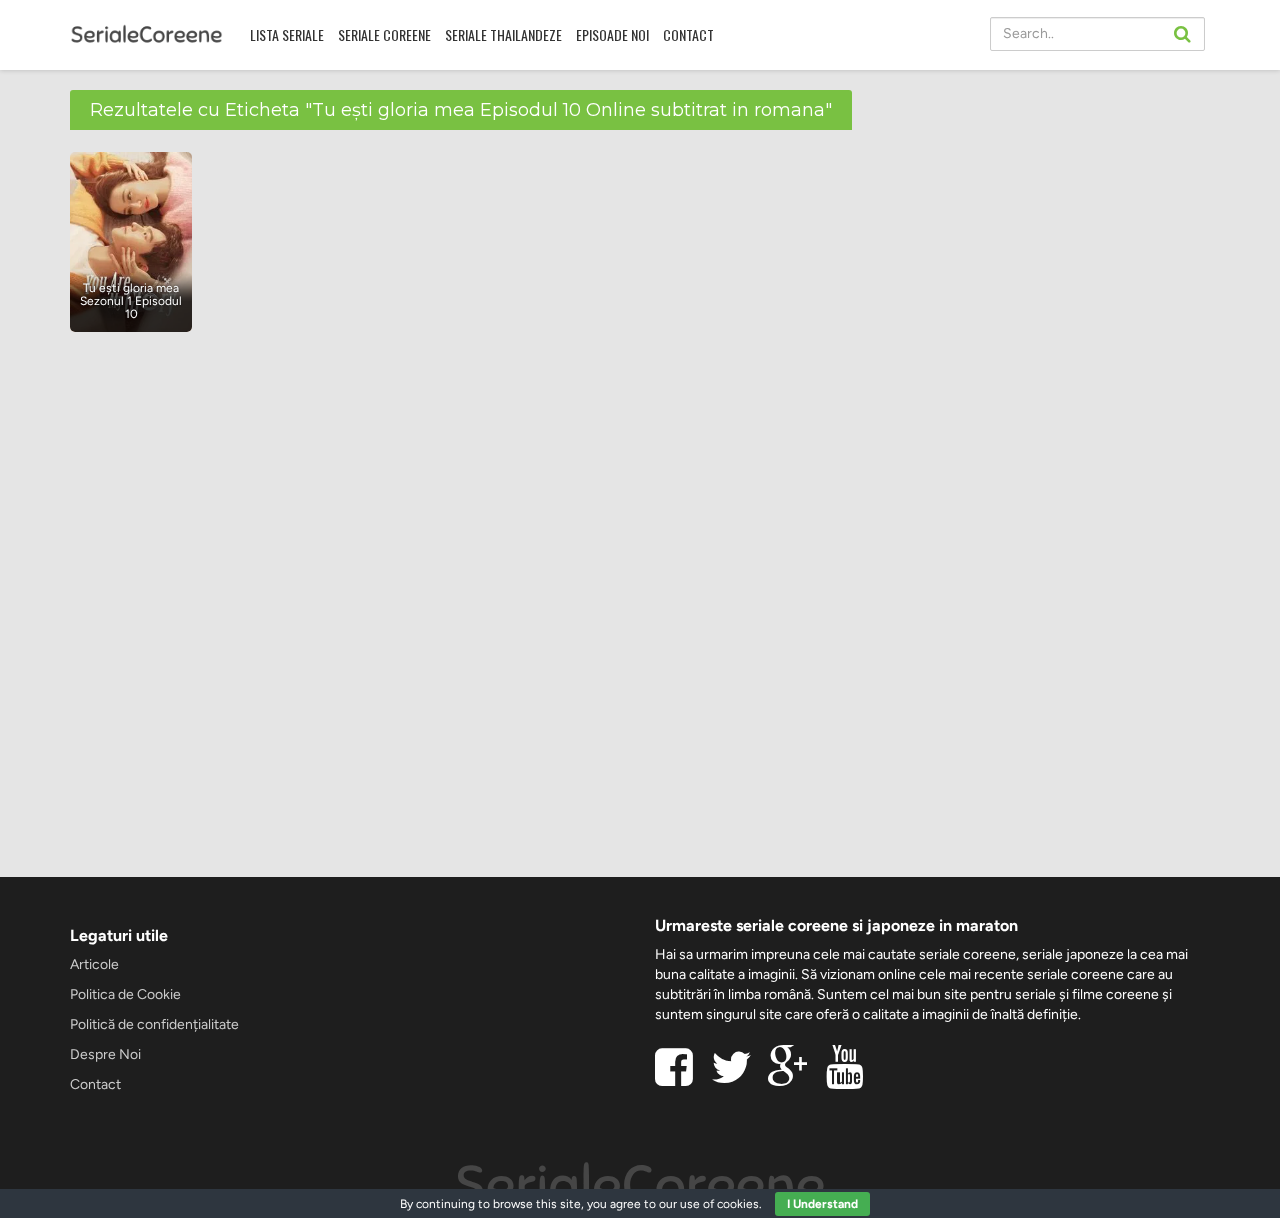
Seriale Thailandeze (503, 34)
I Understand (822, 1204)
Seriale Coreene (384, 34)
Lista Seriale (287, 34)
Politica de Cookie (125, 994)
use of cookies (719, 1204)
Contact (688, 34)
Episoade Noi (612, 34)
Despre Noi (105, 1054)
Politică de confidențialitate (154, 1024)
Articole (94, 964)
